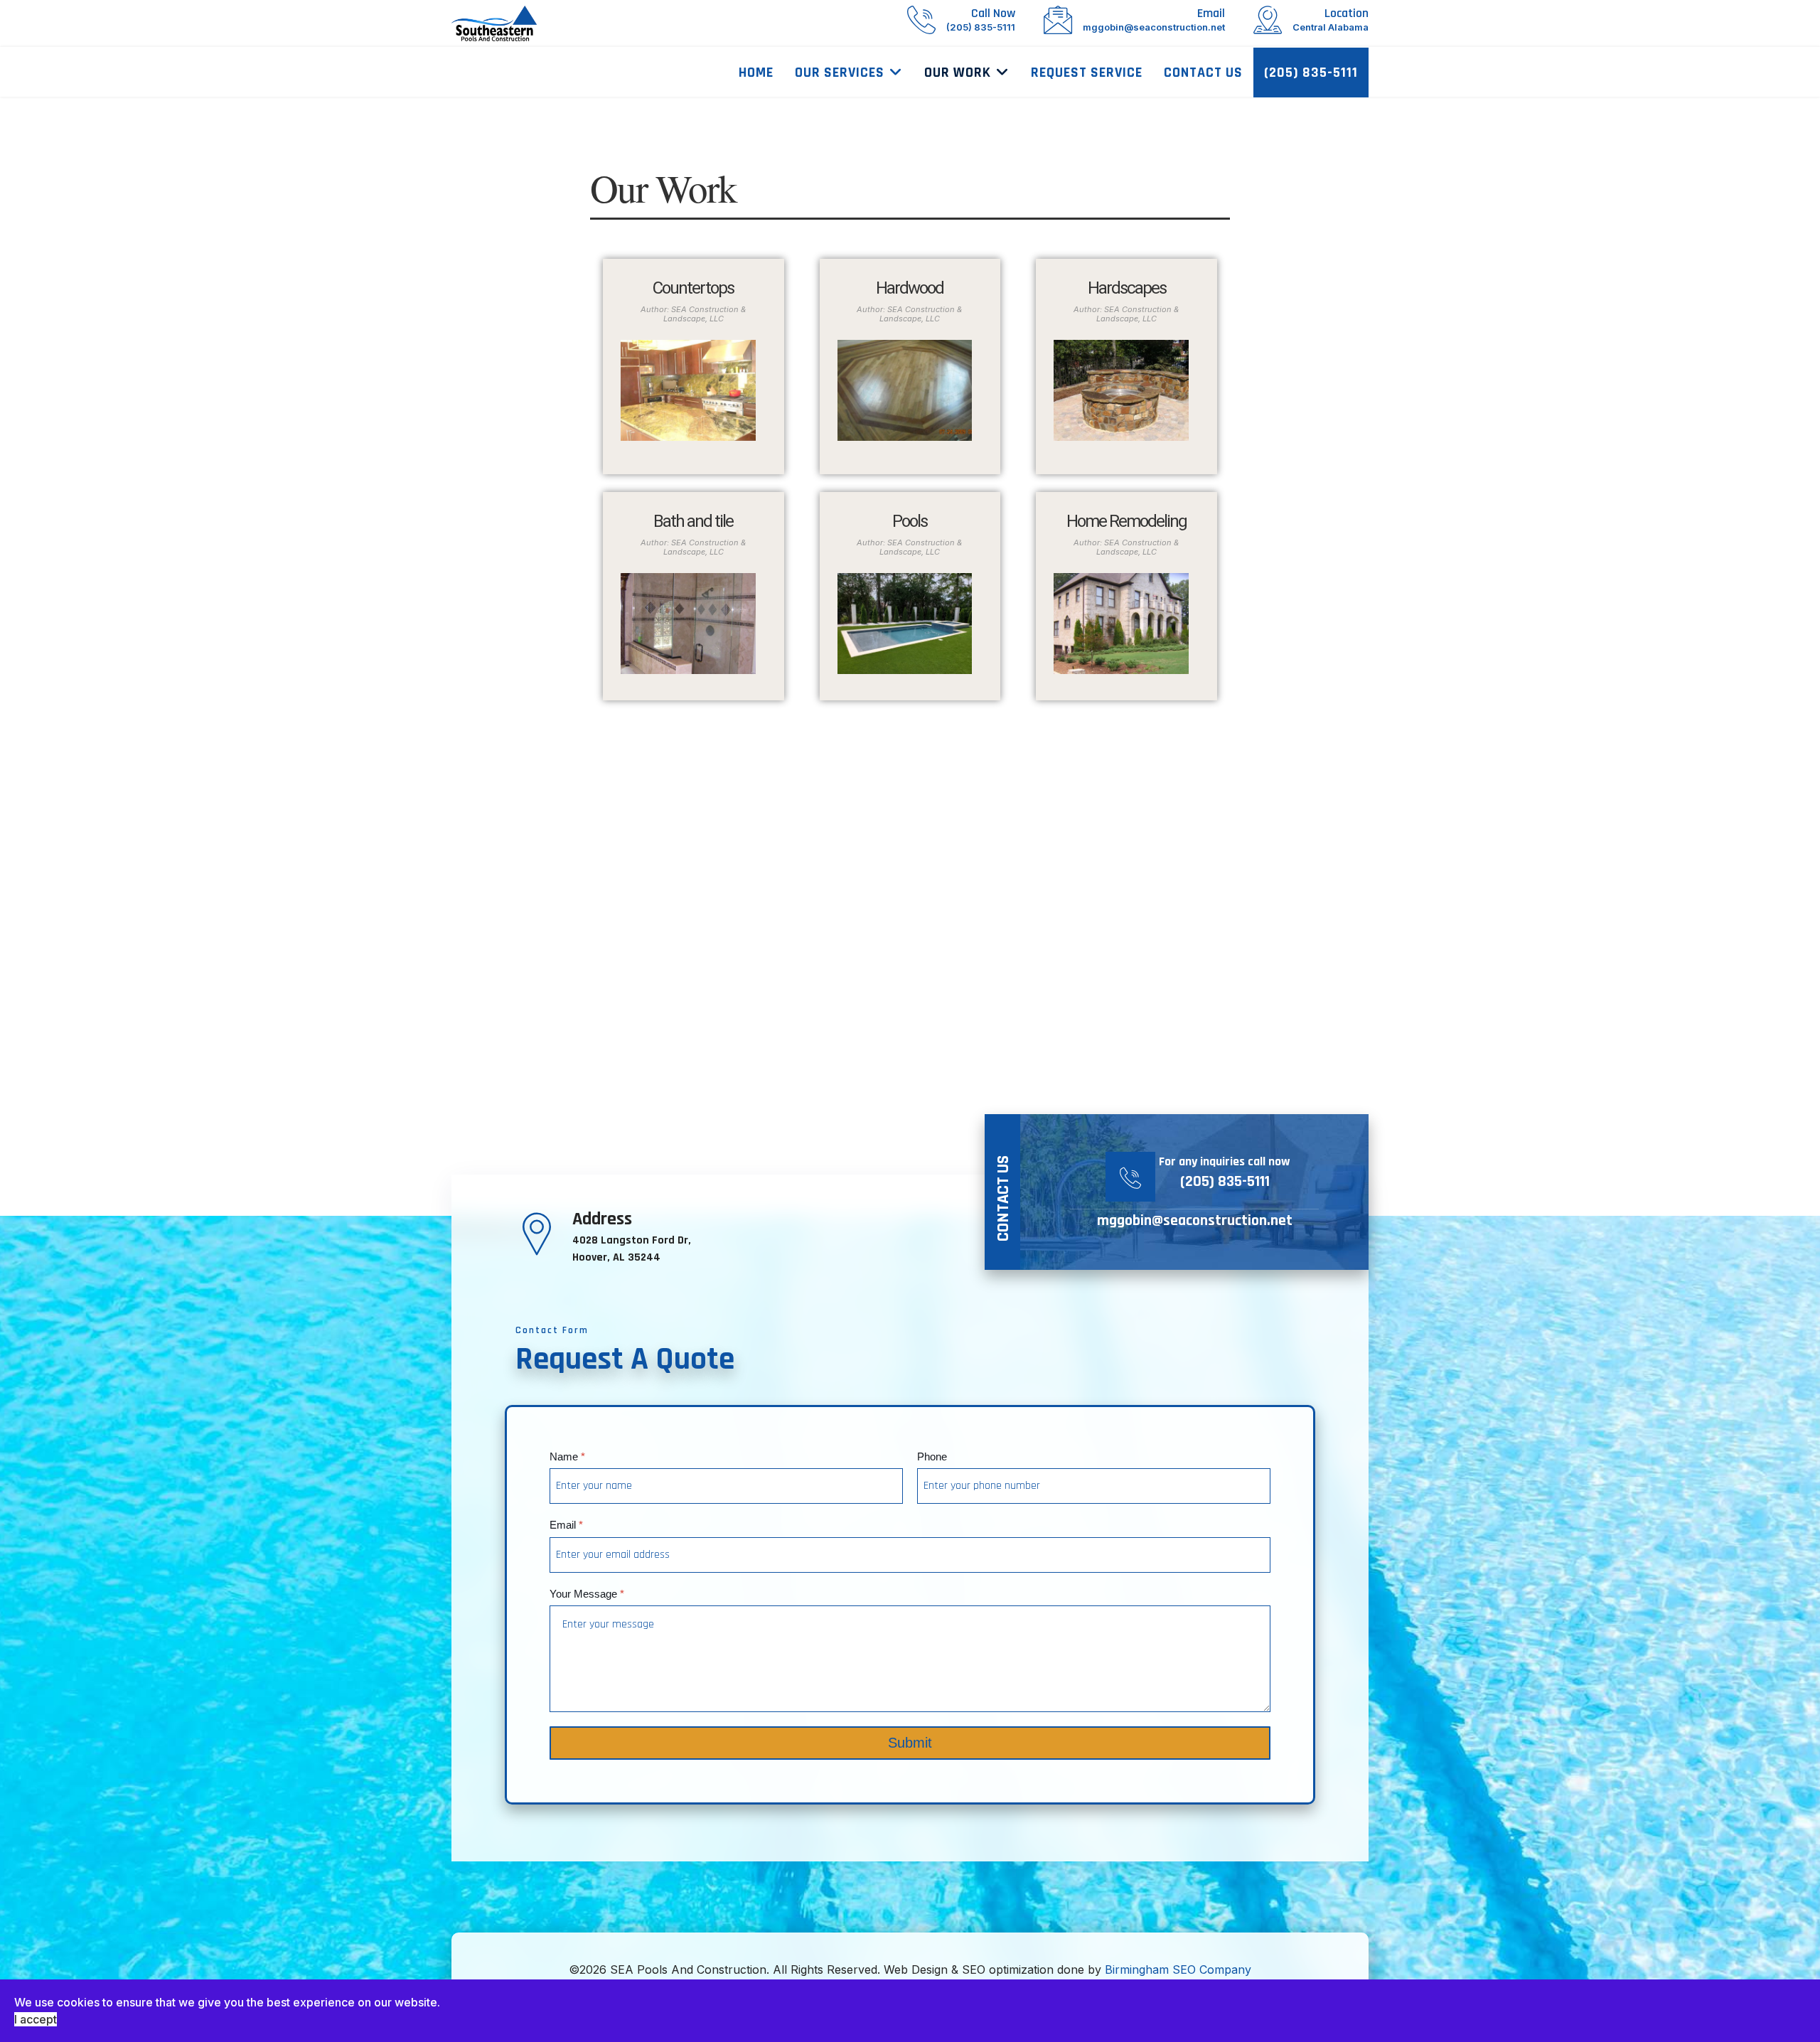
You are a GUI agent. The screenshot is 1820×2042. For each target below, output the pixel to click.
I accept (36, 2019)
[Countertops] (688, 390)
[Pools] (905, 624)
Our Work (958, 73)
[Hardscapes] (1121, 390)
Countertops (693, 288)
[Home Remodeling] (1121, 624)
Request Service (1087, 73)
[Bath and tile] (688, 624)
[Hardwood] (905, 390)
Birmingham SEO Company (1178, 1969)
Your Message (587, 1594)
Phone (932, 1456)
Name (567, 1456)
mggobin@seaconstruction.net (1195, 1221)
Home (756, 73)
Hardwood (910, 288)
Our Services (840, 73)
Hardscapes (1127, 288)
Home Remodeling (1126, 521)
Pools (910, 521)
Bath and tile (693, 521)
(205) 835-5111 (1311, 73)
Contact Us (1203, 73)
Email (566, 1525)
